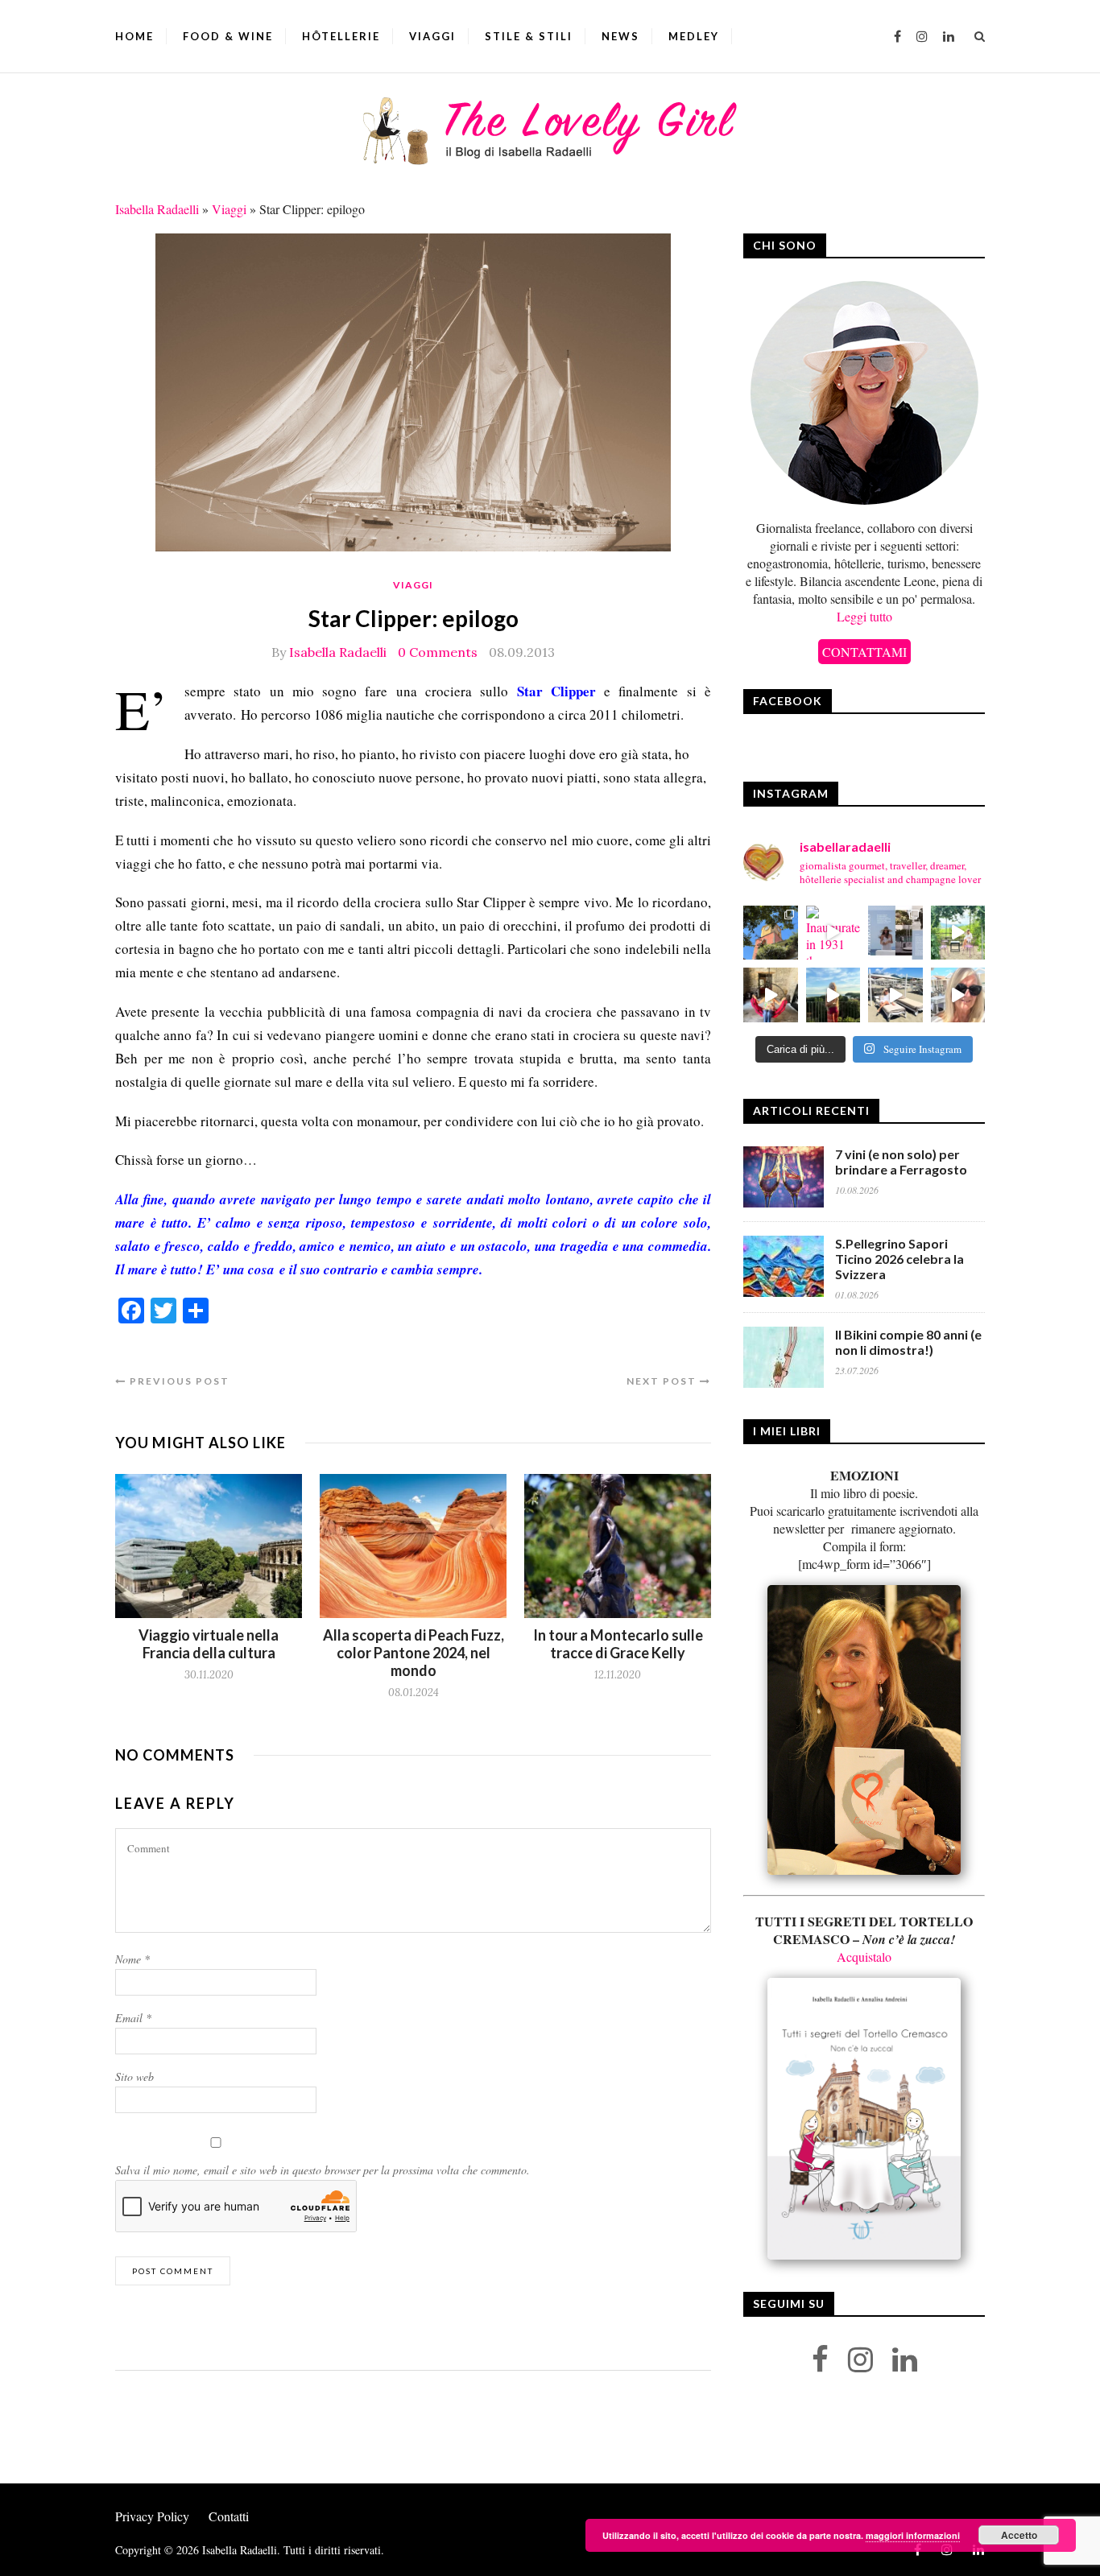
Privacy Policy (152, 2516)
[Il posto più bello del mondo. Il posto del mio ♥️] (771, 933)
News (620, 36)
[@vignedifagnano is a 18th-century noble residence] (771, 995)
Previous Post (178, 1381)
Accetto (1019, 2535)
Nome (132, 1959)
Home (134, 36)
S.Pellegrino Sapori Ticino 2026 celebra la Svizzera (899, 1259)
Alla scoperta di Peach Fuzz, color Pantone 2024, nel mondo (414, 1653)
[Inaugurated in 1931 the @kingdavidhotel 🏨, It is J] (833, 933)
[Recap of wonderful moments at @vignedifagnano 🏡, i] (958, 933)
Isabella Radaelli (157, 209)
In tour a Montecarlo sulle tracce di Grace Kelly (618, 1644)
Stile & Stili (529, 36)
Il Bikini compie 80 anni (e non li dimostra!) (908, 1342)
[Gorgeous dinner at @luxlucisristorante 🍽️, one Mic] (833, 995)
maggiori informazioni (913, 2535)
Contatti (229, 2516)
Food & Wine (228, 36)
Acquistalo (864, 1957)
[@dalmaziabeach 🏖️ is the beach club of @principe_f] (895, 995)
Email (133, 2018)
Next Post (663, 1381)
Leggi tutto (864, 616)
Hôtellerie (341, 36)
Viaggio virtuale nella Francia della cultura (209, 1644)
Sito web (134, 2076)
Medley (694, 36)
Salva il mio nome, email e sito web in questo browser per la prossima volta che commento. (323, 2170)
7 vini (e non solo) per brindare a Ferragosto (901, 1162)
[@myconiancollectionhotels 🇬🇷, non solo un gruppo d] (895, 933)
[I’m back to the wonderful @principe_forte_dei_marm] (958, 995)
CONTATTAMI (864, 652)
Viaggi (432, 36)
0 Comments (438, 652)
